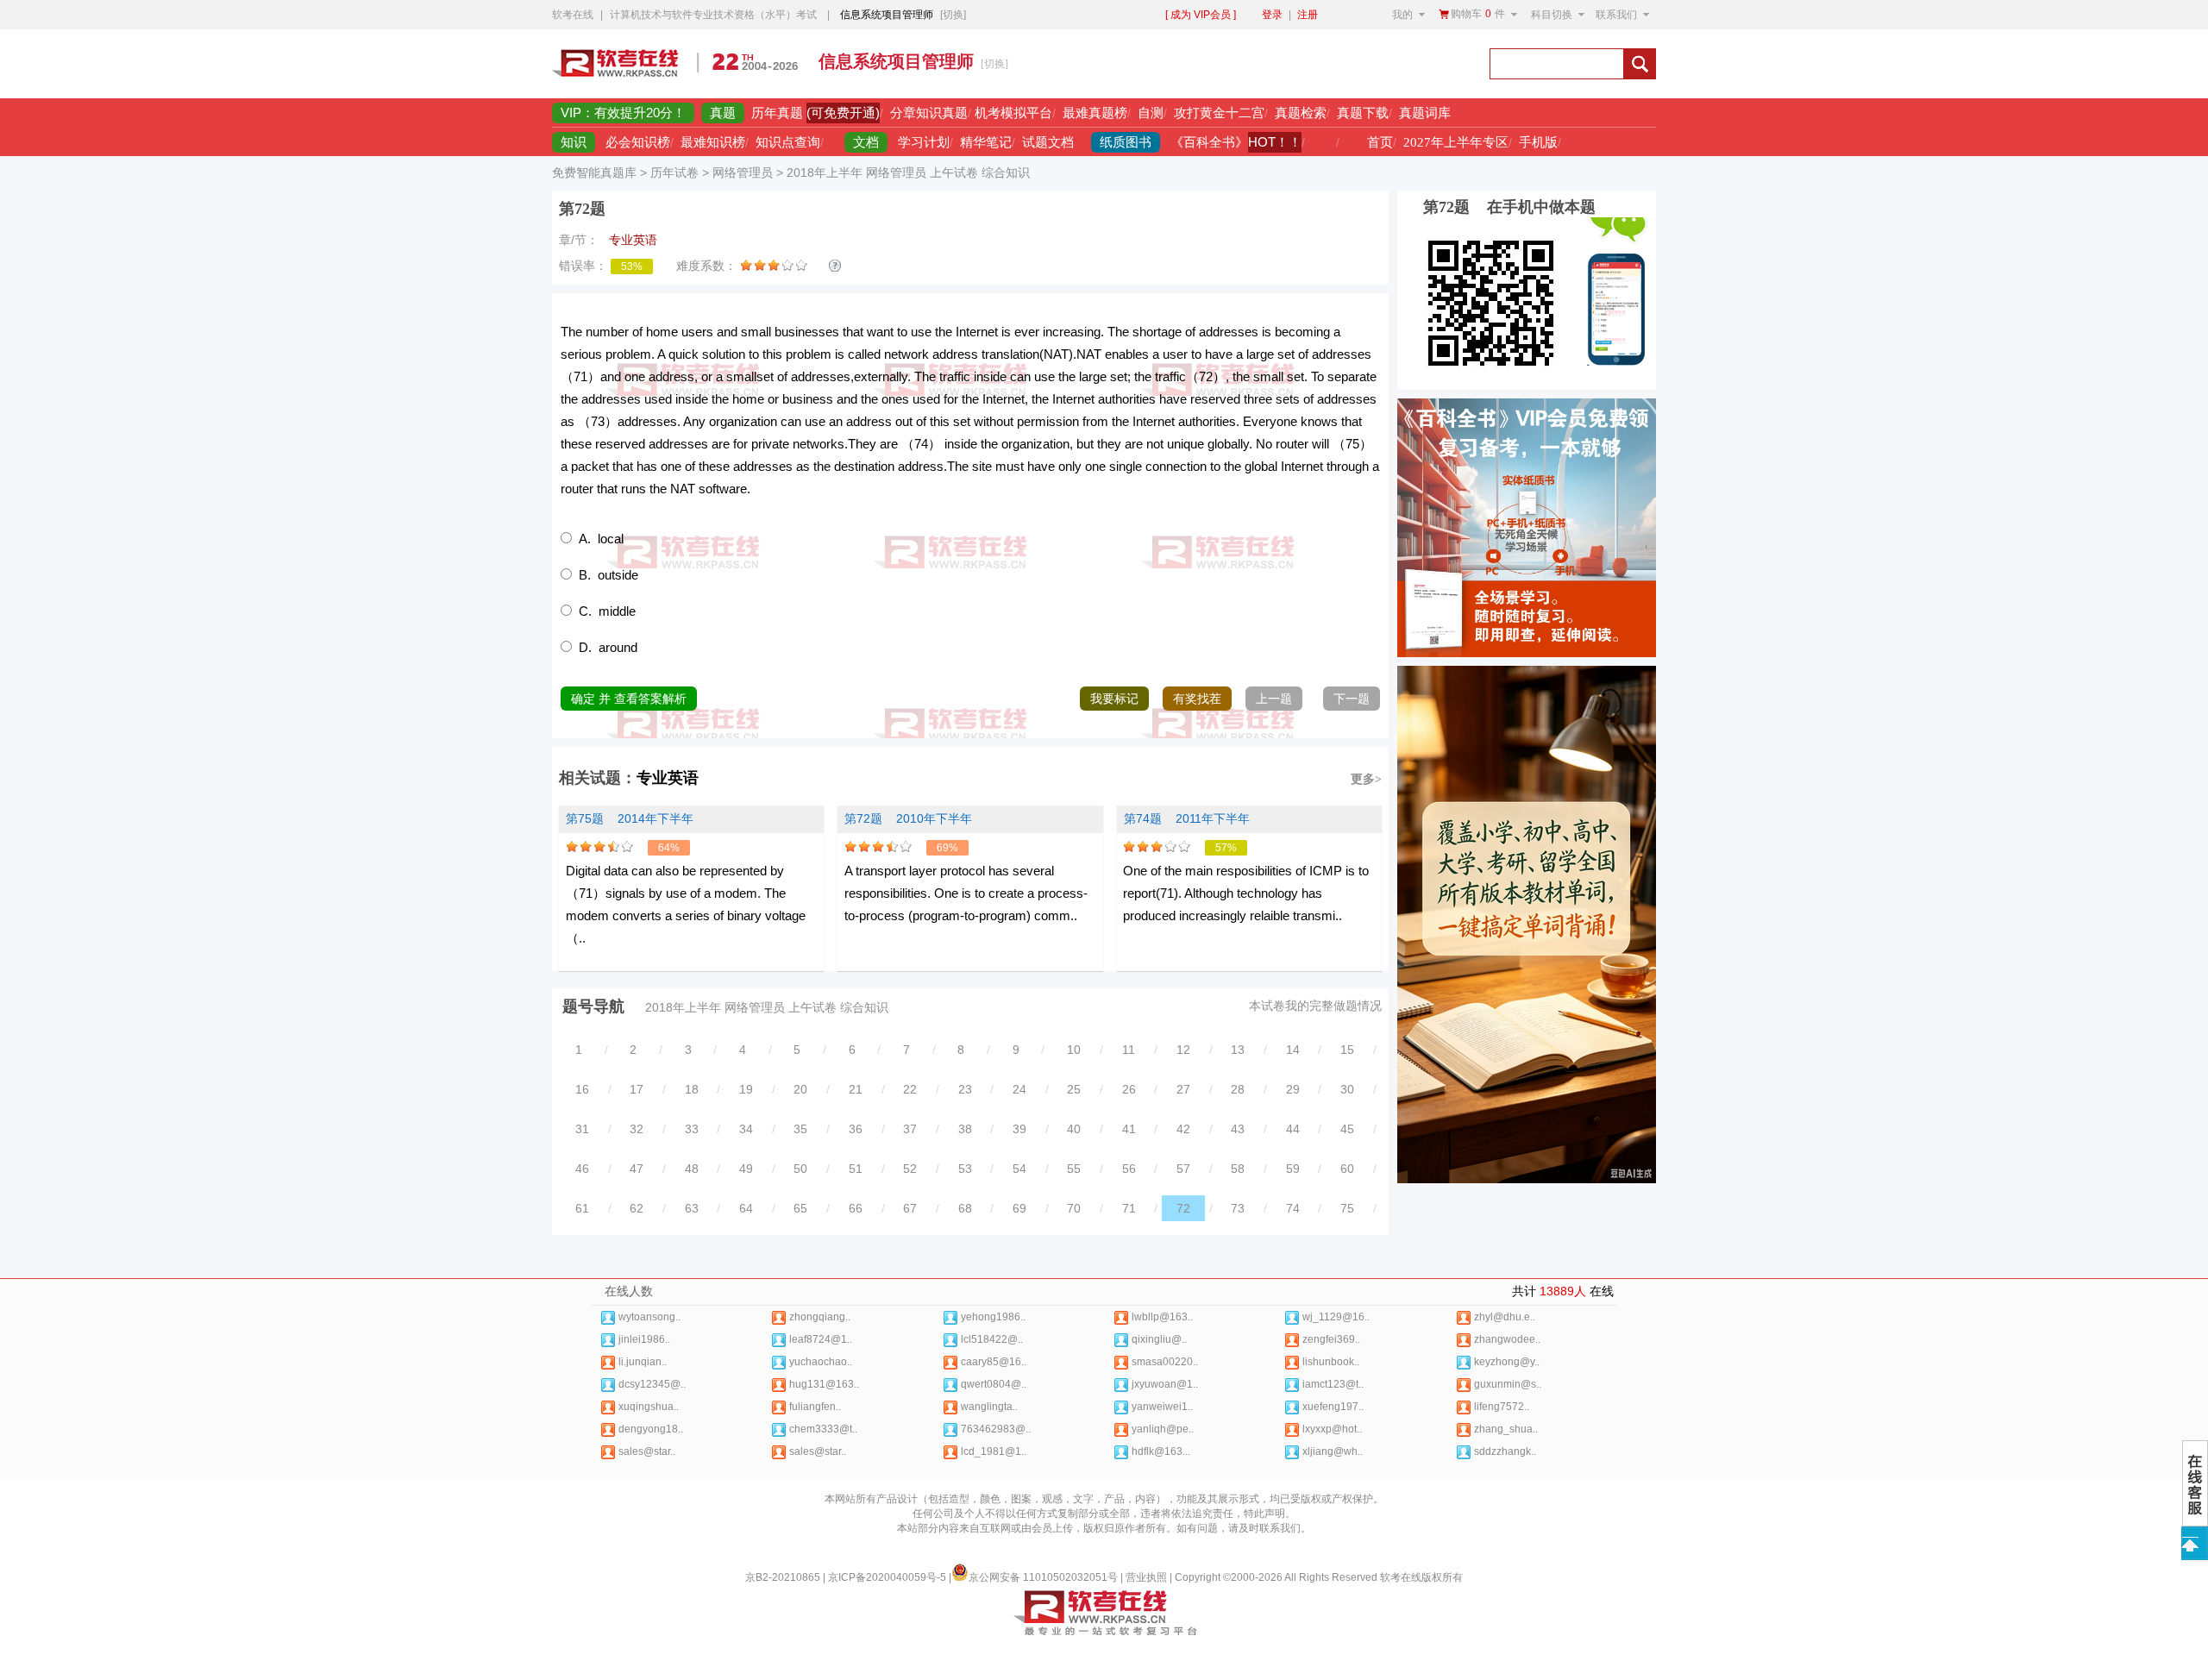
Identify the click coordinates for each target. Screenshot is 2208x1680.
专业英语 (668, 778)
